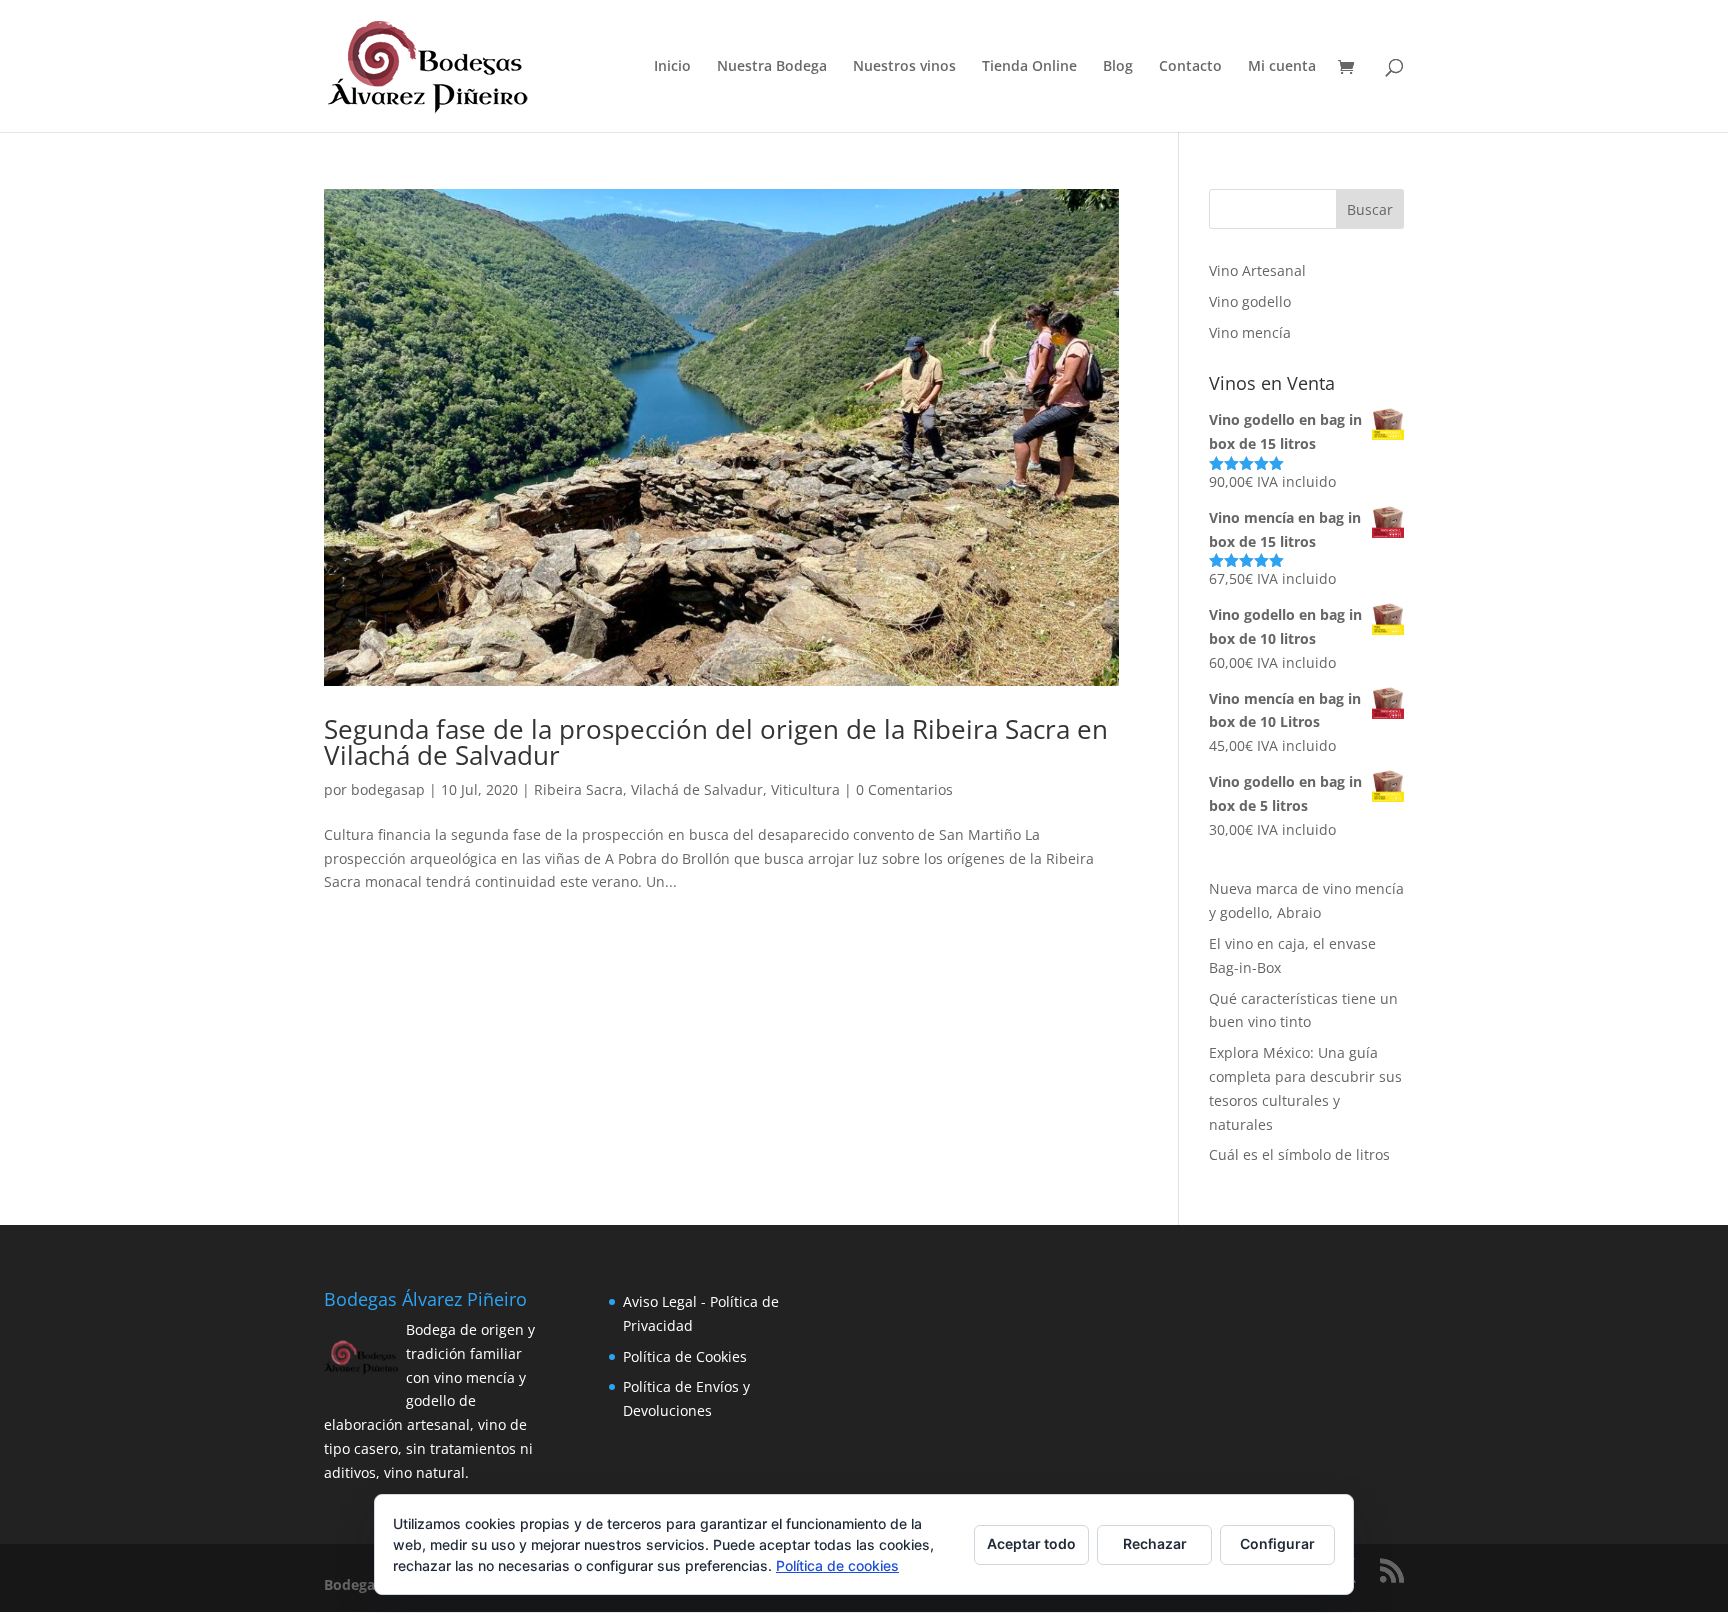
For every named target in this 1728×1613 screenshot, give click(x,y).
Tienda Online (1029, 67)
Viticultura (805, 789)
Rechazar (1155, 1543)
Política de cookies (837, 1565)
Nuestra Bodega (772, 67)
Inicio (672, 67)
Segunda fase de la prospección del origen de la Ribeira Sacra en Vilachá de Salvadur (716, 742)
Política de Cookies (685, 1356)
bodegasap (388, 789)
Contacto (1190, 67)
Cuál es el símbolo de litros (1299, 1154)
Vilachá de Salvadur (697, 789)
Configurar (1277, 1543)
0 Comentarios (904, 789)
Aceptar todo (1031, 1543)
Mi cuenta (1282, 67)
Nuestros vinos (904, 67)
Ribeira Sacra (578, 789)
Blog (1118, 67)
